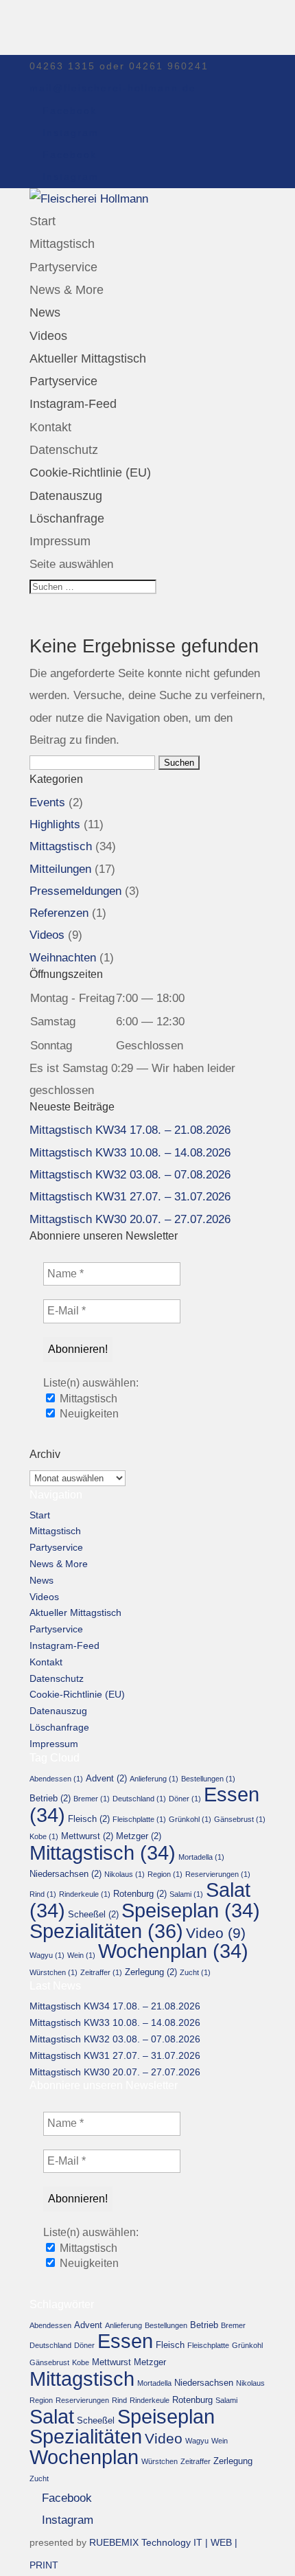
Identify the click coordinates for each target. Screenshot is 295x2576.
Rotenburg (140, 1894)
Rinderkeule (85, 1894)
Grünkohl (190, 1819)
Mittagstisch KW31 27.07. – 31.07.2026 (130, 1197)
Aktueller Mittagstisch (88, 358)
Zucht (195, 1972)
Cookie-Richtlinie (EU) (90, 472)
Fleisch (89, 1819)
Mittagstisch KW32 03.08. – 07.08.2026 (130, 1175)
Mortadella (201, 1857)
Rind (43, 1894)
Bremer (92, 1799)
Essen (125, 2341)
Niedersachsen (66, 1874)
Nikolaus (125, 1874)
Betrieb (50, 1798)
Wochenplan (173, 1951)
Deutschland (139, 1799)
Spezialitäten (106, 1931)
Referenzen (59, 913)
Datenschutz (64, 450)
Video (216, 1933)
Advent (106, 1778)
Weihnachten (63, 958)
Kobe (44, 1836)
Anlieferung (154, 1779)
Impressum (60, 541)
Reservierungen (218, 1874)
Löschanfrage (67, 518)
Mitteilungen (60, 869)
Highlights (55, 824)
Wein (81, 1955)
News (45, 312)
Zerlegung (151, 1972)
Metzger (139, 1836)
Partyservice (63, 267)
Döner (185, 1799)
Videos (48, 336)
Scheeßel (93, 1914)
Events (47, 802)
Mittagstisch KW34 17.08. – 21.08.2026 (130, 1130)
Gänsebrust (240, 1819)
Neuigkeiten (88, 1414)
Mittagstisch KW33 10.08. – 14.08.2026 (130, 1153)
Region (165, 1874)
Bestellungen (208, 1779)
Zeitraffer (101, 1972)
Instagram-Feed (73, 404)
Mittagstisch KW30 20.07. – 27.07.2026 (130, 1219)
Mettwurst (87, 1836)
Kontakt (50, 427)
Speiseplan (191, 1911)
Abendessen (56, 1779)
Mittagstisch (62, 244)
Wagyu (47, 1955)
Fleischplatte (139, 1819)
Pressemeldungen (75, 891)
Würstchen (54, 1972)
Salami (186, 1894)
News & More (67, 290)
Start (43, 221)
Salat (52, 2417)
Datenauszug (66, 496)
